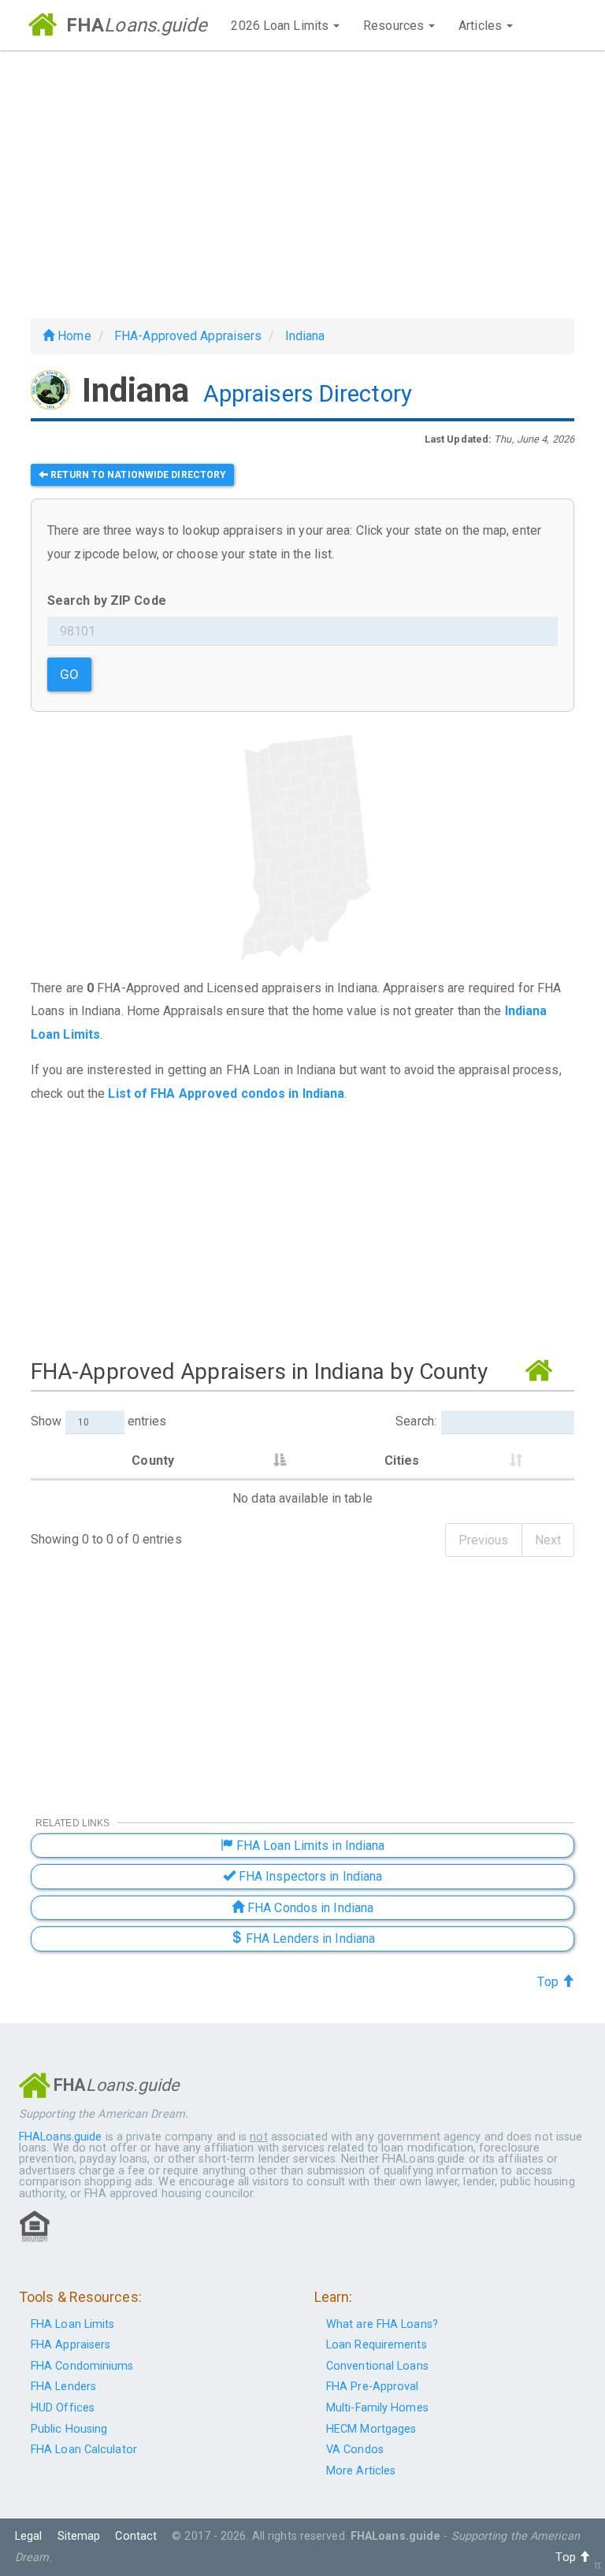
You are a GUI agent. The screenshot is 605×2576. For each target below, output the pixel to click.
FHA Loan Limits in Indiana (309, 1846)
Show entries (98, 1421)
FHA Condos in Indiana (309, 1908)
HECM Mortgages (371, 2429)
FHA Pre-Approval (373, 2387)
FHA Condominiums (82, 2366)
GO (69, 674)
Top (549, 1982)
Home (73, 336)
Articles (482, 26)
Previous (484, 1540)
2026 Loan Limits (281, 26)
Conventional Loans (377, 2366)
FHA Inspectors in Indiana (309, 1876)
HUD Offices (63, 2408)
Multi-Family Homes (377, 2408)
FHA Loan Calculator (84, 2450)
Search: (416, 1421)
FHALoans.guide (60, 2137)
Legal (29, 2536)
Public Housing (69, 2429)
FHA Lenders (63, 2387)
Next (548, 1540)
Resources (395, 26)
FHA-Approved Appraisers (188, 336)
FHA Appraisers (71, 2345)
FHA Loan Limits (73, 2324)
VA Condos (355, 2450)
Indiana (305, 336)
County (153, 1460)
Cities (402, 1460)
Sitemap (79, 2536)
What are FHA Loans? (382, 2324)
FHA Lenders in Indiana (309, 1938)
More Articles (361, 2471)
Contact (136, 2536)
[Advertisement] (302, 184)
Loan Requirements (377, 2345)
